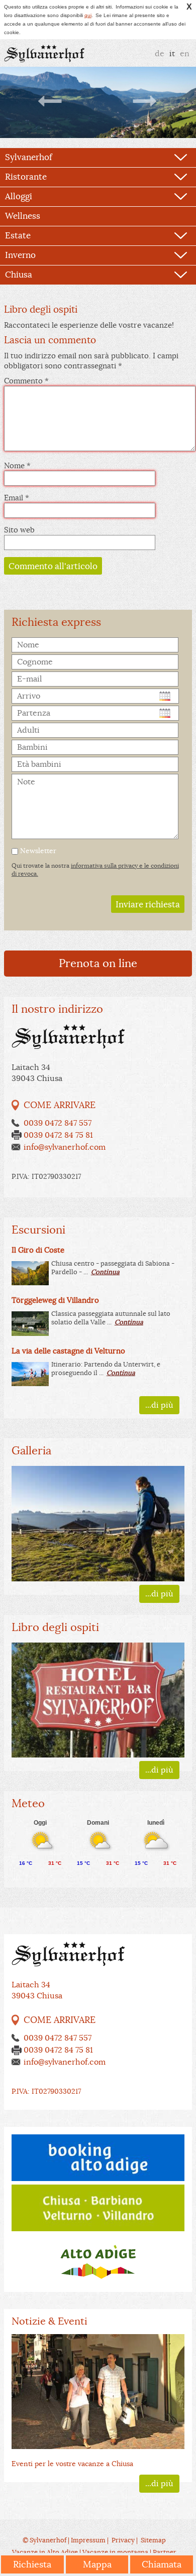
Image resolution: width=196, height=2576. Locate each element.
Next (145, 101)
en (185, 54)
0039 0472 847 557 (58, 1123)
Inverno (20, 255)
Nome (17, 465)
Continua (105, 1272)
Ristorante (26, 177)
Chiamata (162, 2564)
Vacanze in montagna (115, 2552)
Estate (18, 236)
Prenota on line (98, 963)
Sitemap (153, 2540)
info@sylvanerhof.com (65, 1147)
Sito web (19, 530)
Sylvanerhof (29, 157)
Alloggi (19, 196)
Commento (23, 381)
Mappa (97, 2564)
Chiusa (19, 275)
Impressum (88, 2540)
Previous (51, 101)
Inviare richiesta (148, 905)
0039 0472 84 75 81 (58, 1135)
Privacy (123, 2540)
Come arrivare (60, 1105)
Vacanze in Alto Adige (45, 2552)
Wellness (23, 216)
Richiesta (32, 2564)
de (160, 54)
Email (17, 498)
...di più (159, 1405)
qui (88, 15)
